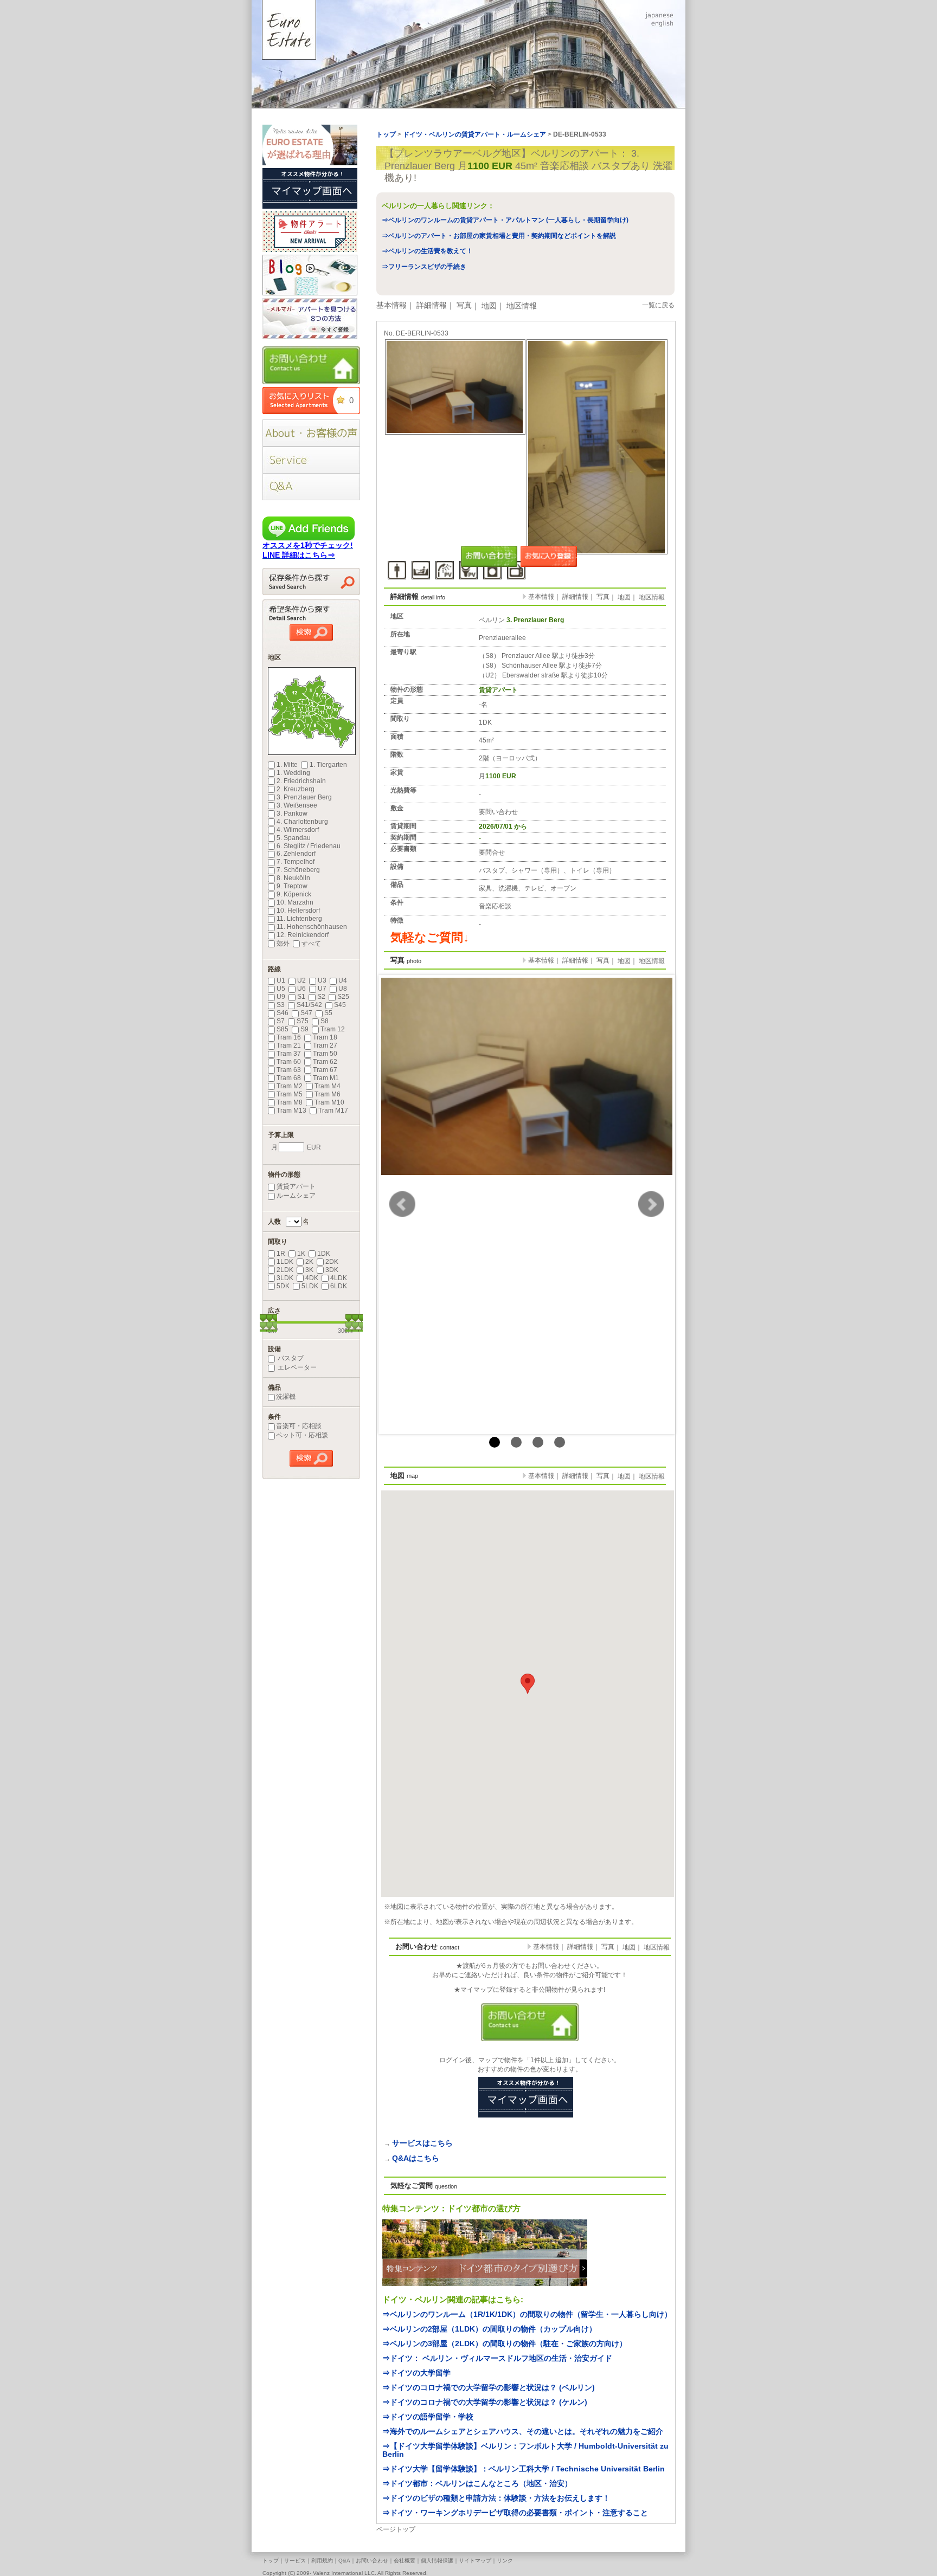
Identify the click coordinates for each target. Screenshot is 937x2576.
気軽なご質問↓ (430, 937)
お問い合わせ (372, 2561)
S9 (304, 1029)
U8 (343, 989)
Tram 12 (333, 1029)
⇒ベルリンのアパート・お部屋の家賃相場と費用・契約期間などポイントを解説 (499, 236)
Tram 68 (289, 1078)
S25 (343, 997)
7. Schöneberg (298, 870)
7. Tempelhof (296, 862)
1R (281, 1254)
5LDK (310, 1286)
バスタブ (290, 1358)
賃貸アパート (296, 1186)
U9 (281, 997)
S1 (301, 997)
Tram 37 (289, 1054)
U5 (281, 989)
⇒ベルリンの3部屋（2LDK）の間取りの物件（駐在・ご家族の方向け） (505, 2343)
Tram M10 (329, 1102)
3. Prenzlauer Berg (304, 797)
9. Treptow (292, 886)
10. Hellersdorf (298, 911)
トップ (271, 2561)
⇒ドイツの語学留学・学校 (428, 2417)
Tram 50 (325, 1054)
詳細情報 (432, 305)
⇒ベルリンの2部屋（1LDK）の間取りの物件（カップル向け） (489, 2329)
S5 (328, 1013)
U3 (322, 980)
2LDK (285, 1270)
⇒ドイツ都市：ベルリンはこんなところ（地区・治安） (477, 2483)
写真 (464, 305)
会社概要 (405, 2561)
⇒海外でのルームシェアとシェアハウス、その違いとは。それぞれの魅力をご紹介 (523, 2431)
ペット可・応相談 (302, 1435)
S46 (283, 1013)
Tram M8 (290, 1102)
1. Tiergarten (328, 765)
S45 (340, 1005)
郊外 (283, 944)
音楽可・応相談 (299, 1426)
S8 (325, 1021)
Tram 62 (325, 1062)
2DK (332, 1262)
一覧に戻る (658, 305)
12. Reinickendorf (303, 935)
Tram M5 (290, 1094)
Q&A (344, 2561)
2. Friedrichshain (301, 781)
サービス (295, 2561)
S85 (283, 1029)
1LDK (285, 1262)
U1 (281, 980)
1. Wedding (293, 773)
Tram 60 (289, 1062)
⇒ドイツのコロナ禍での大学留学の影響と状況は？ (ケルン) (485, 2402)
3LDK (285, 1278)
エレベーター (296, 1367)
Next (651, 1204)
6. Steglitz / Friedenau (309, 846)
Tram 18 (325, 1037)
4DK (312, 1278)
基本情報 (392, 305)
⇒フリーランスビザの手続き (424, 267)
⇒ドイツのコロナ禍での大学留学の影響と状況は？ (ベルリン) (489, 2387)
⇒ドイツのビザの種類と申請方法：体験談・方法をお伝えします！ (496, 2498)
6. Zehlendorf (296, 854)
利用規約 (322, 2561)
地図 (489, 306)
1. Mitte (287, 765)
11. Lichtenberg (299, 919)
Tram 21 (289, 1045)
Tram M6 (328, 1094)
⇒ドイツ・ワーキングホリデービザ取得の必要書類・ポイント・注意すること (515, 2513)
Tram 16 (289, 1037)
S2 (321, 997)
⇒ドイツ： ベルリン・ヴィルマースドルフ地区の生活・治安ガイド (497, 2358)
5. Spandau (294, 838)
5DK (283, 1286)
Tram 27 (325, 1045)
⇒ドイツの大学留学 (416, 2373)
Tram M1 (326, 1078)
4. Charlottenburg (302, 822)
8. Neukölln (293, 878)
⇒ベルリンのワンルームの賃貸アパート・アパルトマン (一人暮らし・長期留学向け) (505, 220)
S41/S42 (309, 1005)
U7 (322, 989)
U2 (301, 980)
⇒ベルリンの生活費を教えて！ (427, 251)
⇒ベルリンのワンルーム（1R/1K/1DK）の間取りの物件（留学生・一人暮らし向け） (527, 2314)
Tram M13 (291, 1111)
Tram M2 (290, 1086)
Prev (402, 1204)
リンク (505, 2561)
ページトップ (396, 2529)
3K (309, 1270)
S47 (306, 1013)
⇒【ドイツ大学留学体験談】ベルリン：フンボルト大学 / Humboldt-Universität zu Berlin (525, 2450)
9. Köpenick (294, 894)
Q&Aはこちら (416, 2158)
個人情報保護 (437, 2561)
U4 (343, 980)
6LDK (339, 1286)
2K (309, 1262)
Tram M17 (333, 1111)
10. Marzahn (295, 902)
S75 (303, 1021)
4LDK (339, 1278)
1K (301, 1254)
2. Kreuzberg (296, 789)
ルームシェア (296, 1196)
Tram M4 (328, 1086)
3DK (332, 1270)
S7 (281, 1021)
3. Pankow (292, 814)
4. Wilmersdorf (298, 830)
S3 (281, 1005)
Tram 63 (289, 1070)
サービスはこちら (422, 2143)
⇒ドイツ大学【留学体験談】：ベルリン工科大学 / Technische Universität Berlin (524, 2469)
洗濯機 (286, 1397)
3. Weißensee (297, 805)
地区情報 (522, 306)
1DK (324, 1254)
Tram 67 (325, 1070)
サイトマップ (475, 2561)
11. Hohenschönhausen (312, 927)
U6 (301, 989)
